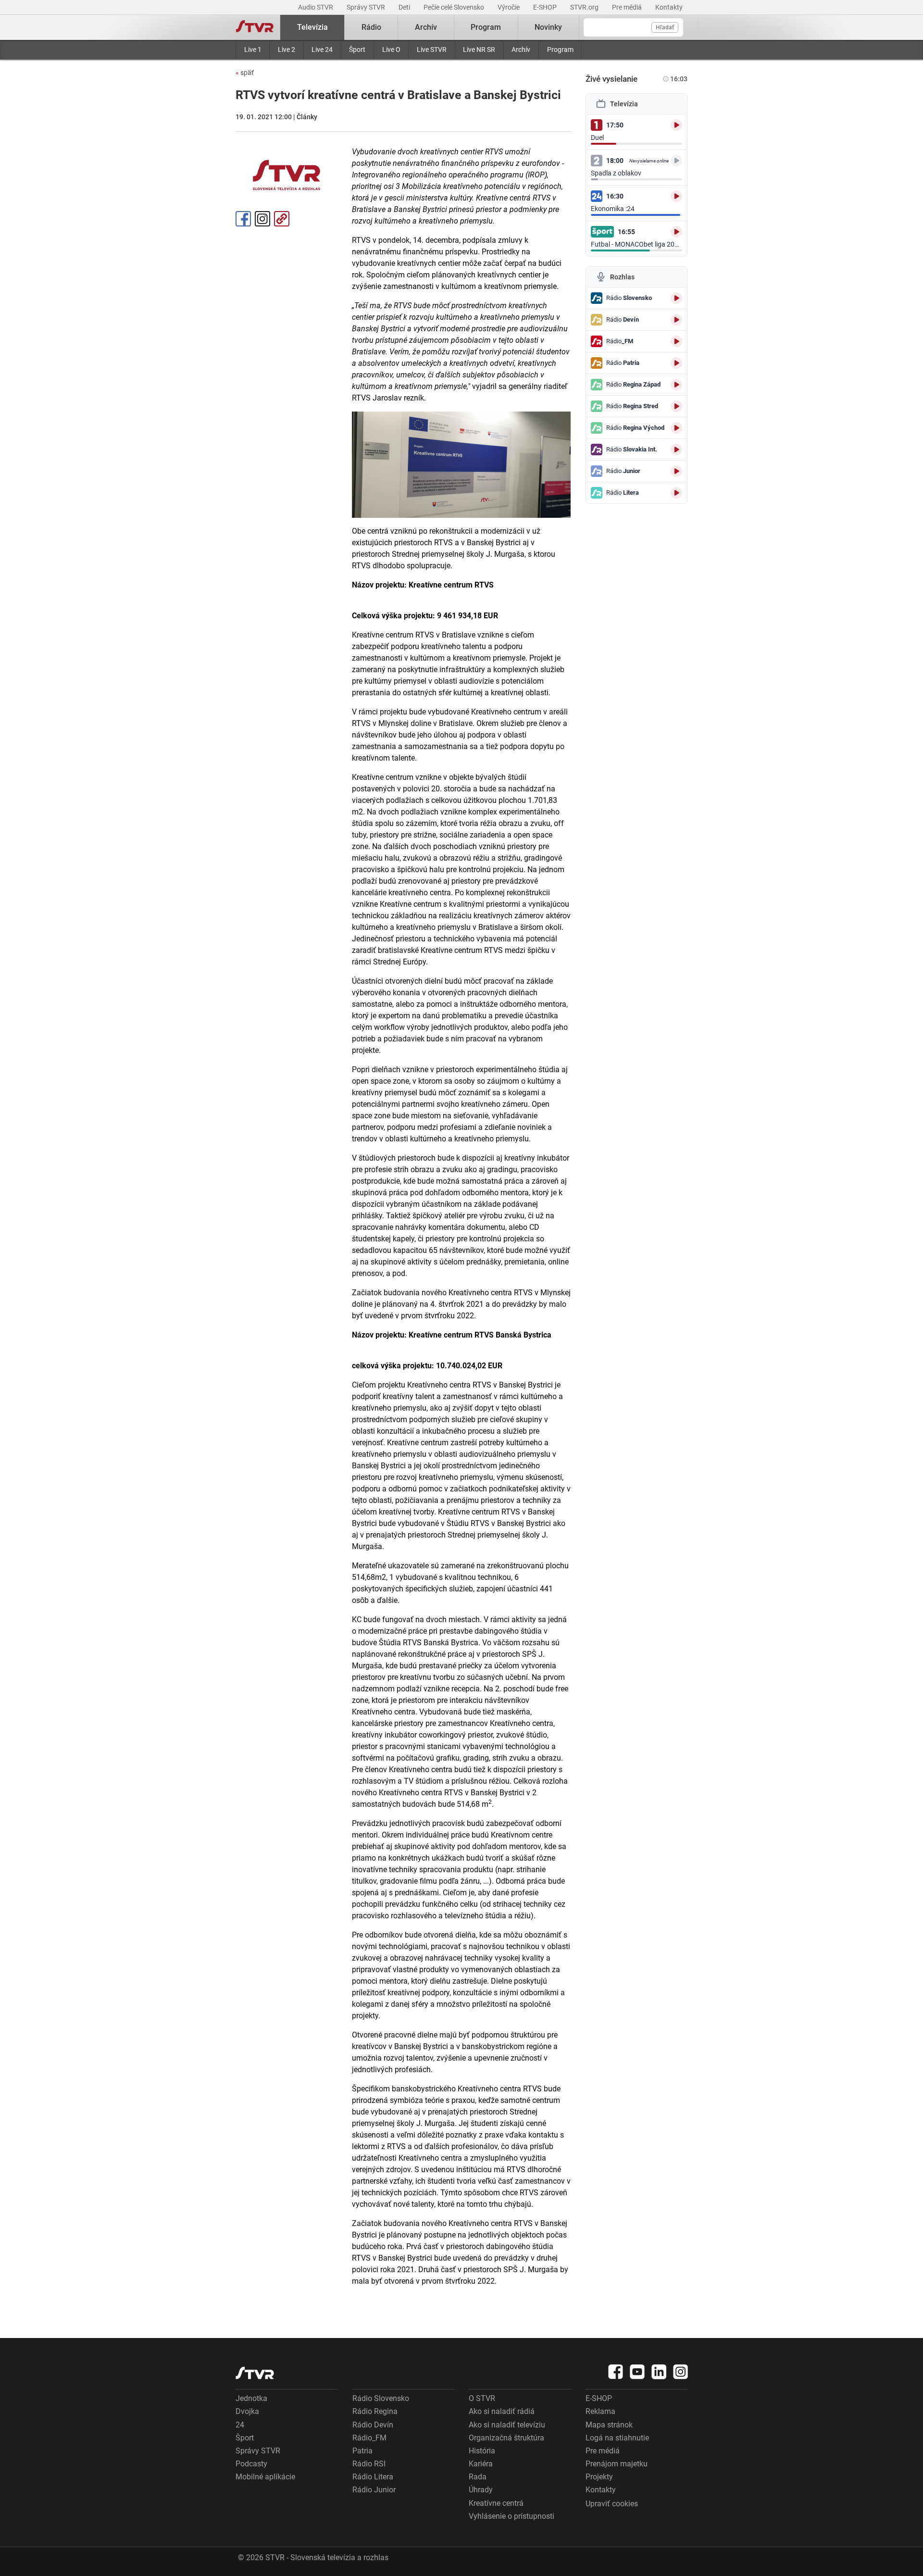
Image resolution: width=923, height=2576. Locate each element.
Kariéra (481, 2464)
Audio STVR (316, 7)
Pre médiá (628, 7)
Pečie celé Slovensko (455, 7)
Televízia (312, 27)
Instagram (262, 219)
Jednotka (251, 2398)
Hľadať (665, 27)
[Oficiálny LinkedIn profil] (659, 2372)
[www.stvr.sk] (255, 2373)
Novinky (548, 27)
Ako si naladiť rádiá (502, 2411)
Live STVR (432, 50)
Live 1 (253, 50)
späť (245, 73)
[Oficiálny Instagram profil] (681, 2372)
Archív (521, 50)
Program (560, 50)
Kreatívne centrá (496, 2503)
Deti (405, 7)
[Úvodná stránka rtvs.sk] (255, 27)
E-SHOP (546, 7)
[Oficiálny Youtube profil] (637, 2372)
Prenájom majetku (617, 2464)
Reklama (600, 2411)
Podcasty (251, 2464)
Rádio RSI (369, 2464)
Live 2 (287, 50)
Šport (357, 50)
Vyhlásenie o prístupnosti (511, 2516)
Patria (362, 2451)
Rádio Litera (373, 2477)
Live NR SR (479, 50)
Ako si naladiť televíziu (507, 2425)
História (482, 2451)
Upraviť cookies (612, 2504)
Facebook (243, 219)
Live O (391, 50)
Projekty (599, 2477)
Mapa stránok (609, 2425)
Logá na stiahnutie (617, 2438)
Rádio (371, 27)
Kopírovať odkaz (282, 219)
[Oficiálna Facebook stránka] (616, 2372)
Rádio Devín (373, 2425)
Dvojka (247, 2411)
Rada (478, 2477)
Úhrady (481, 2490)
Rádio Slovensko (381, 2398)
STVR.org (585, 7)
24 (240, 2425)
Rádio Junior (374, 2490)
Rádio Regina (375, 2411)
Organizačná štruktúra (506, 2438)
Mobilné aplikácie (265, 2477)
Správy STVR (367, 7)
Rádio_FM (369, 2438)
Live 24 (322, 50)
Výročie (509, 7)
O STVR (482, 2398)
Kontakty (669, 7)
